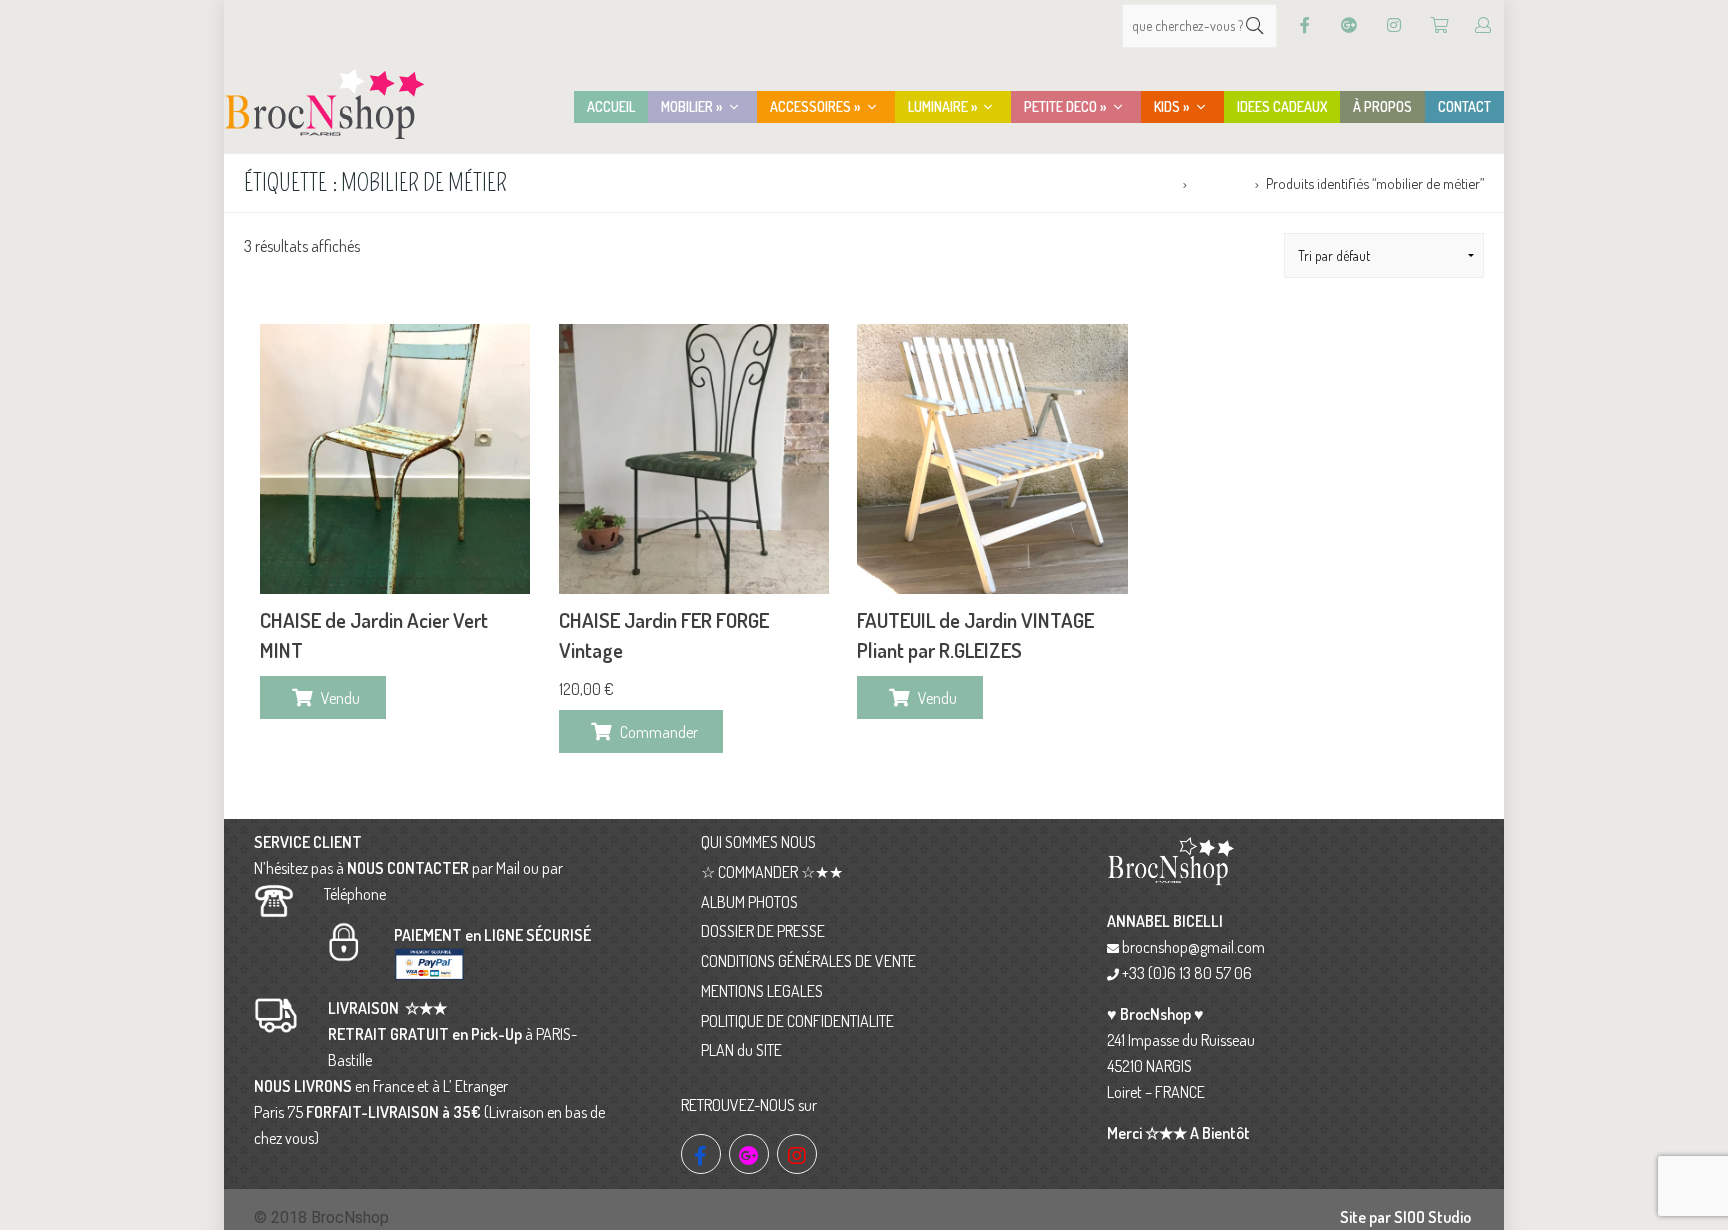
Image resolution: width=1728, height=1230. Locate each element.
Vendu (340, 698)
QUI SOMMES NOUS (758, 842)
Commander (659, 732)
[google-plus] (749, 1154)
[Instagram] (1394, 25)
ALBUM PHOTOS (749, 902)
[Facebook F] (1305, 25)
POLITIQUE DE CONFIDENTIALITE (797, 1021)
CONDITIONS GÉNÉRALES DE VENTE (808, 961)
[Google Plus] (1349, 25)
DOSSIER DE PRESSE (763, 931)
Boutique (1220, 183)
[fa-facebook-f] (701, 1154)
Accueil (1154, 183)
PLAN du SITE (741, 1050)
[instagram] (797, 1154)
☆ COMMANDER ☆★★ (772, 872)
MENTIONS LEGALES (762, 991)
